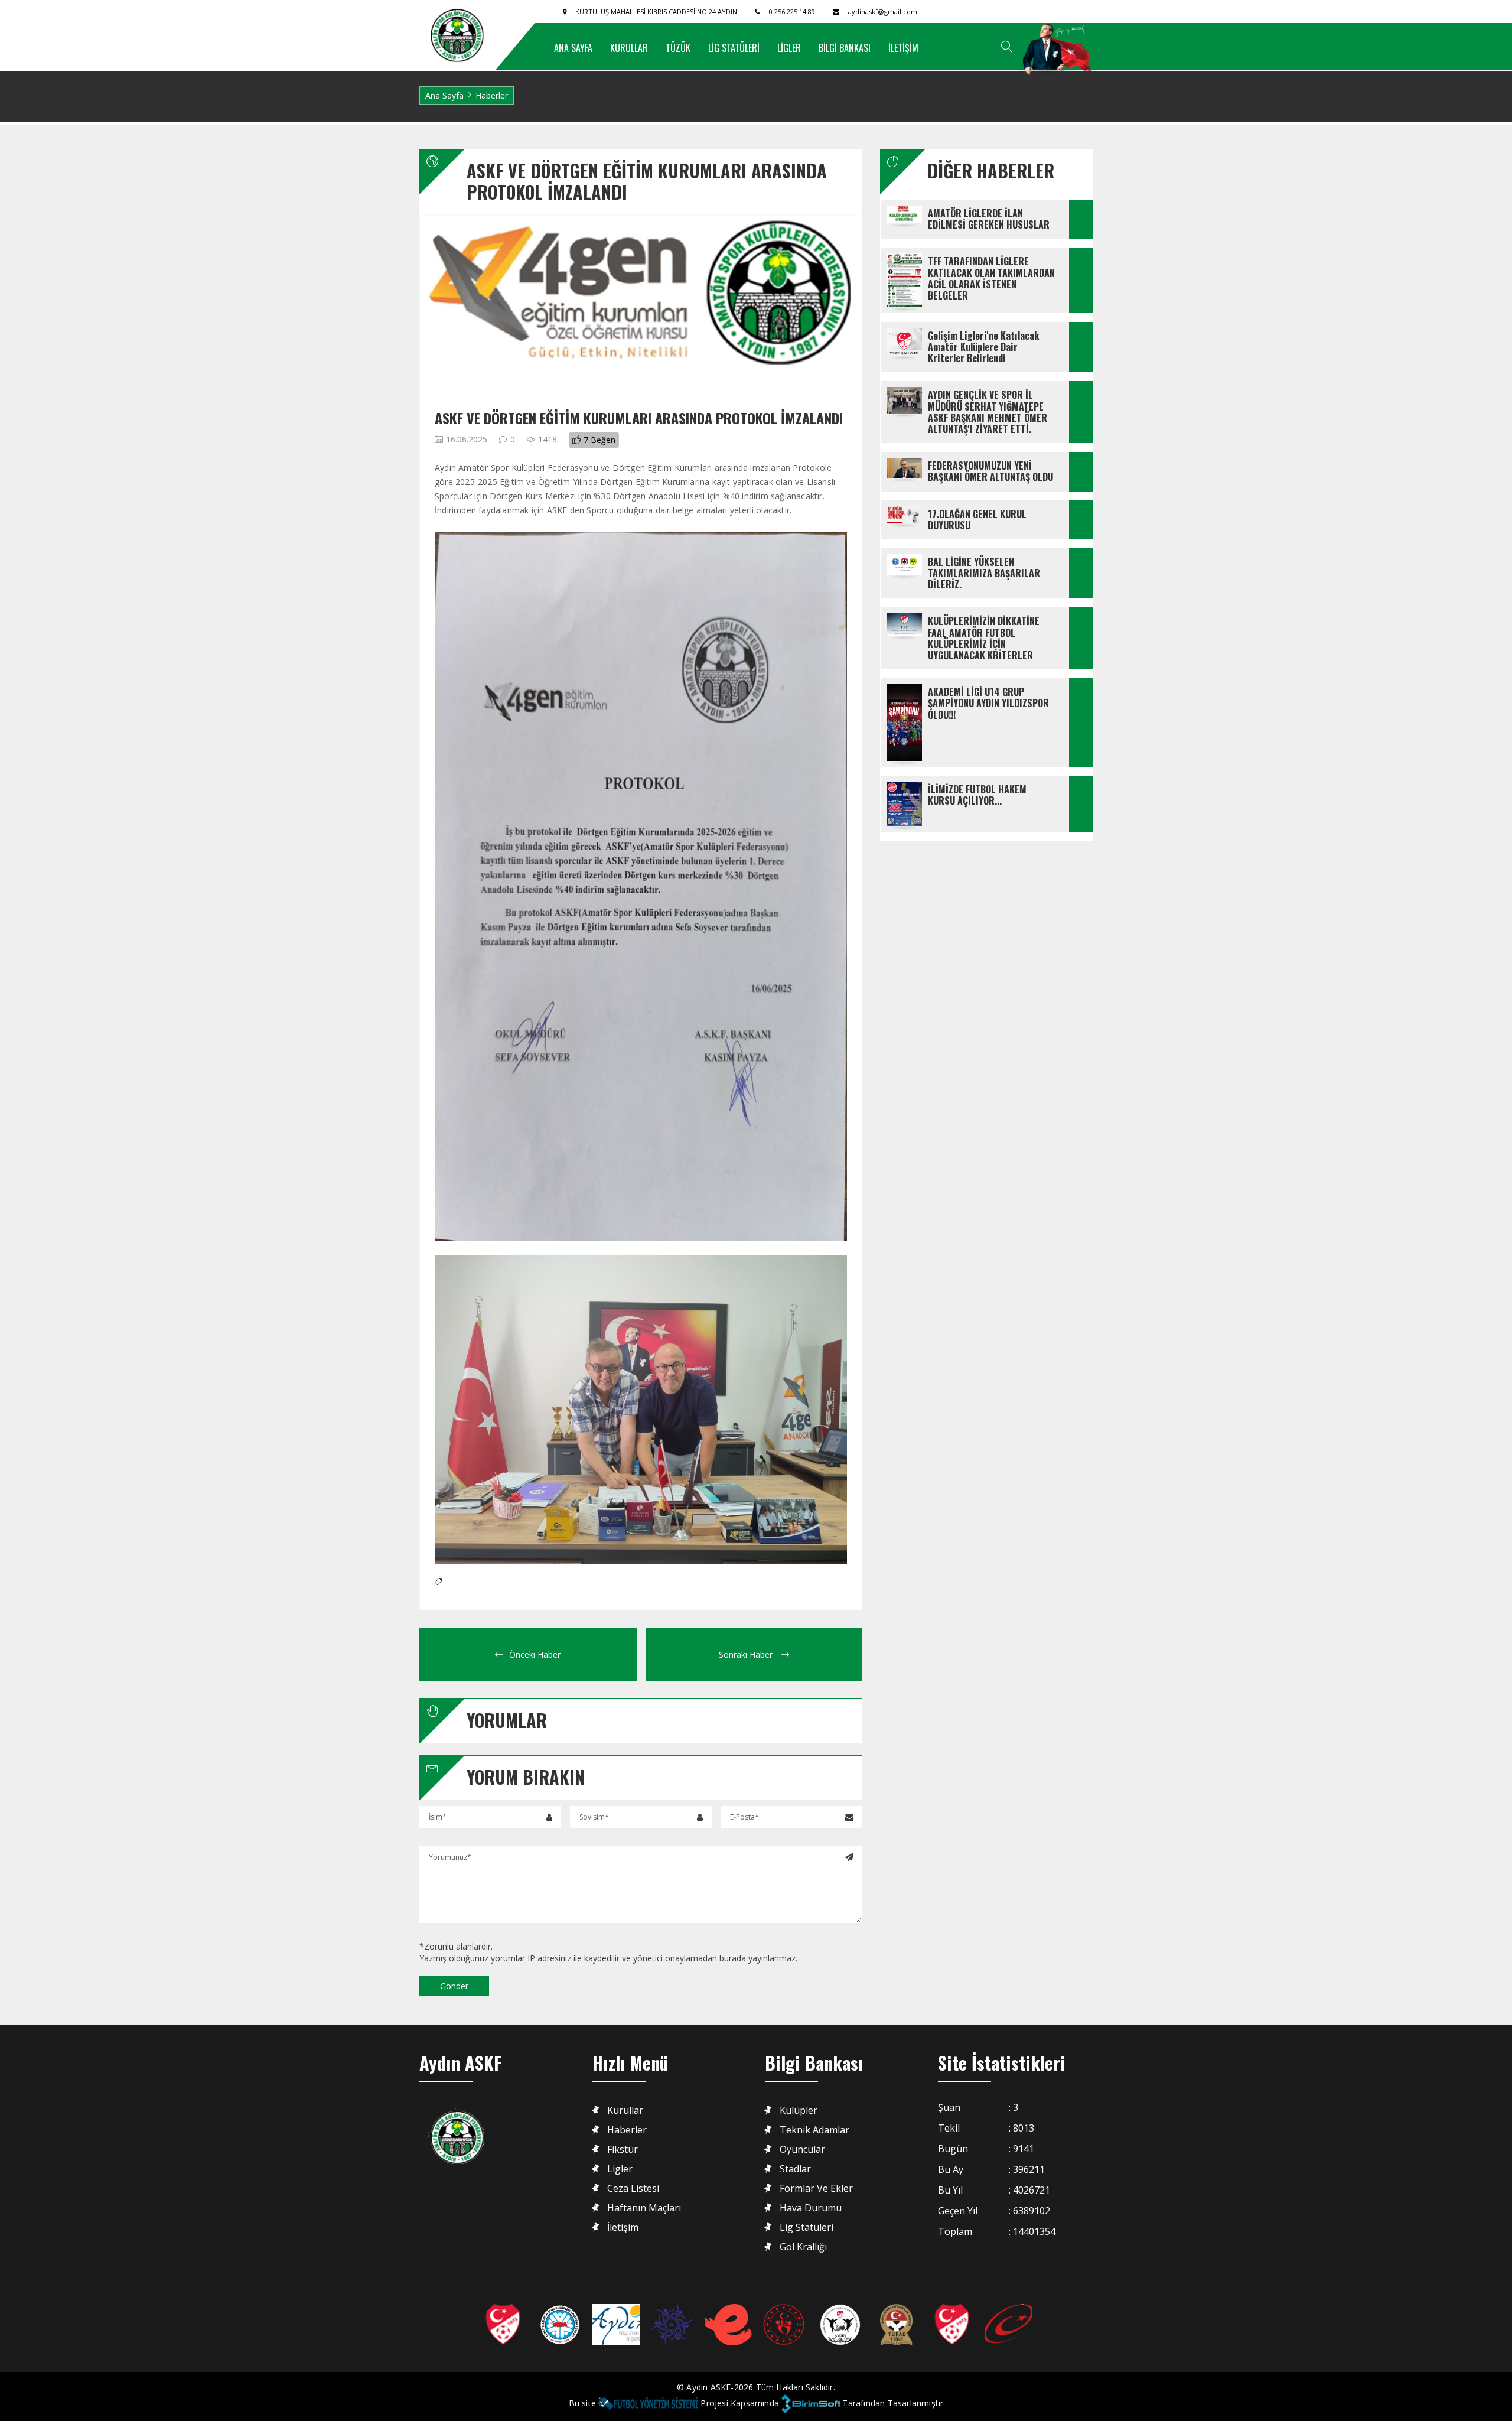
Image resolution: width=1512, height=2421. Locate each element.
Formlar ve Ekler (816, 2189)
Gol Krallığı (803, 2247)
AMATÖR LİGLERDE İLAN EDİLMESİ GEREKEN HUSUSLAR (989, 219)
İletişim (623, 2228)
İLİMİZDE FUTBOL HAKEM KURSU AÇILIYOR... (978, 795)
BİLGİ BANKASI (845, 48)
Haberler (492, 95)
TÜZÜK (678, 48)
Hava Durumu (811, 2208)
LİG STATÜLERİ (734, 48)
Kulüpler (799, 2111)
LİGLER (789, 48)
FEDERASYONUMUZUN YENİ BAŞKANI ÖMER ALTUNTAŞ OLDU (990, 471)
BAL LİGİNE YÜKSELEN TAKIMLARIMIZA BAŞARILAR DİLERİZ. (985, 573)
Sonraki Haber (747, 1654)
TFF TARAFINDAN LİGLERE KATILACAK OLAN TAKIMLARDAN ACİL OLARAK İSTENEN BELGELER (993, 278)
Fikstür (623, 2150)
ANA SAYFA (573, 48)
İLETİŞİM (903, 48)
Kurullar (625, 2111)
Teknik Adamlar (814, 2130)
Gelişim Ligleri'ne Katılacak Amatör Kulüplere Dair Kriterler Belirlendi (985, 347)
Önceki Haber (535, 1654)
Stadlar (795, 2169)
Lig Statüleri (806, 2228)
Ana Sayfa (444, 95)
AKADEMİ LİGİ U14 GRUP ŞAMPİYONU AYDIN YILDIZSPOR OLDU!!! (990, 703)
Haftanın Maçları (644, 2208)
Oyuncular (802, 2150)
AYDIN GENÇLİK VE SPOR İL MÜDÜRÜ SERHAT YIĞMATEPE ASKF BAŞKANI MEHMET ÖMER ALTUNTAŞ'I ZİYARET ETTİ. (989, 412)
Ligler (620, 2169)
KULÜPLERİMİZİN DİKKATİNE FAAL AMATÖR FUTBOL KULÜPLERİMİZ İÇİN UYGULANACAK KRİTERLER (985, 638)
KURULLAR (629, 48)
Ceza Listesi (633, 2189)
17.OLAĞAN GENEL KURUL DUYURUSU (978, 520)
